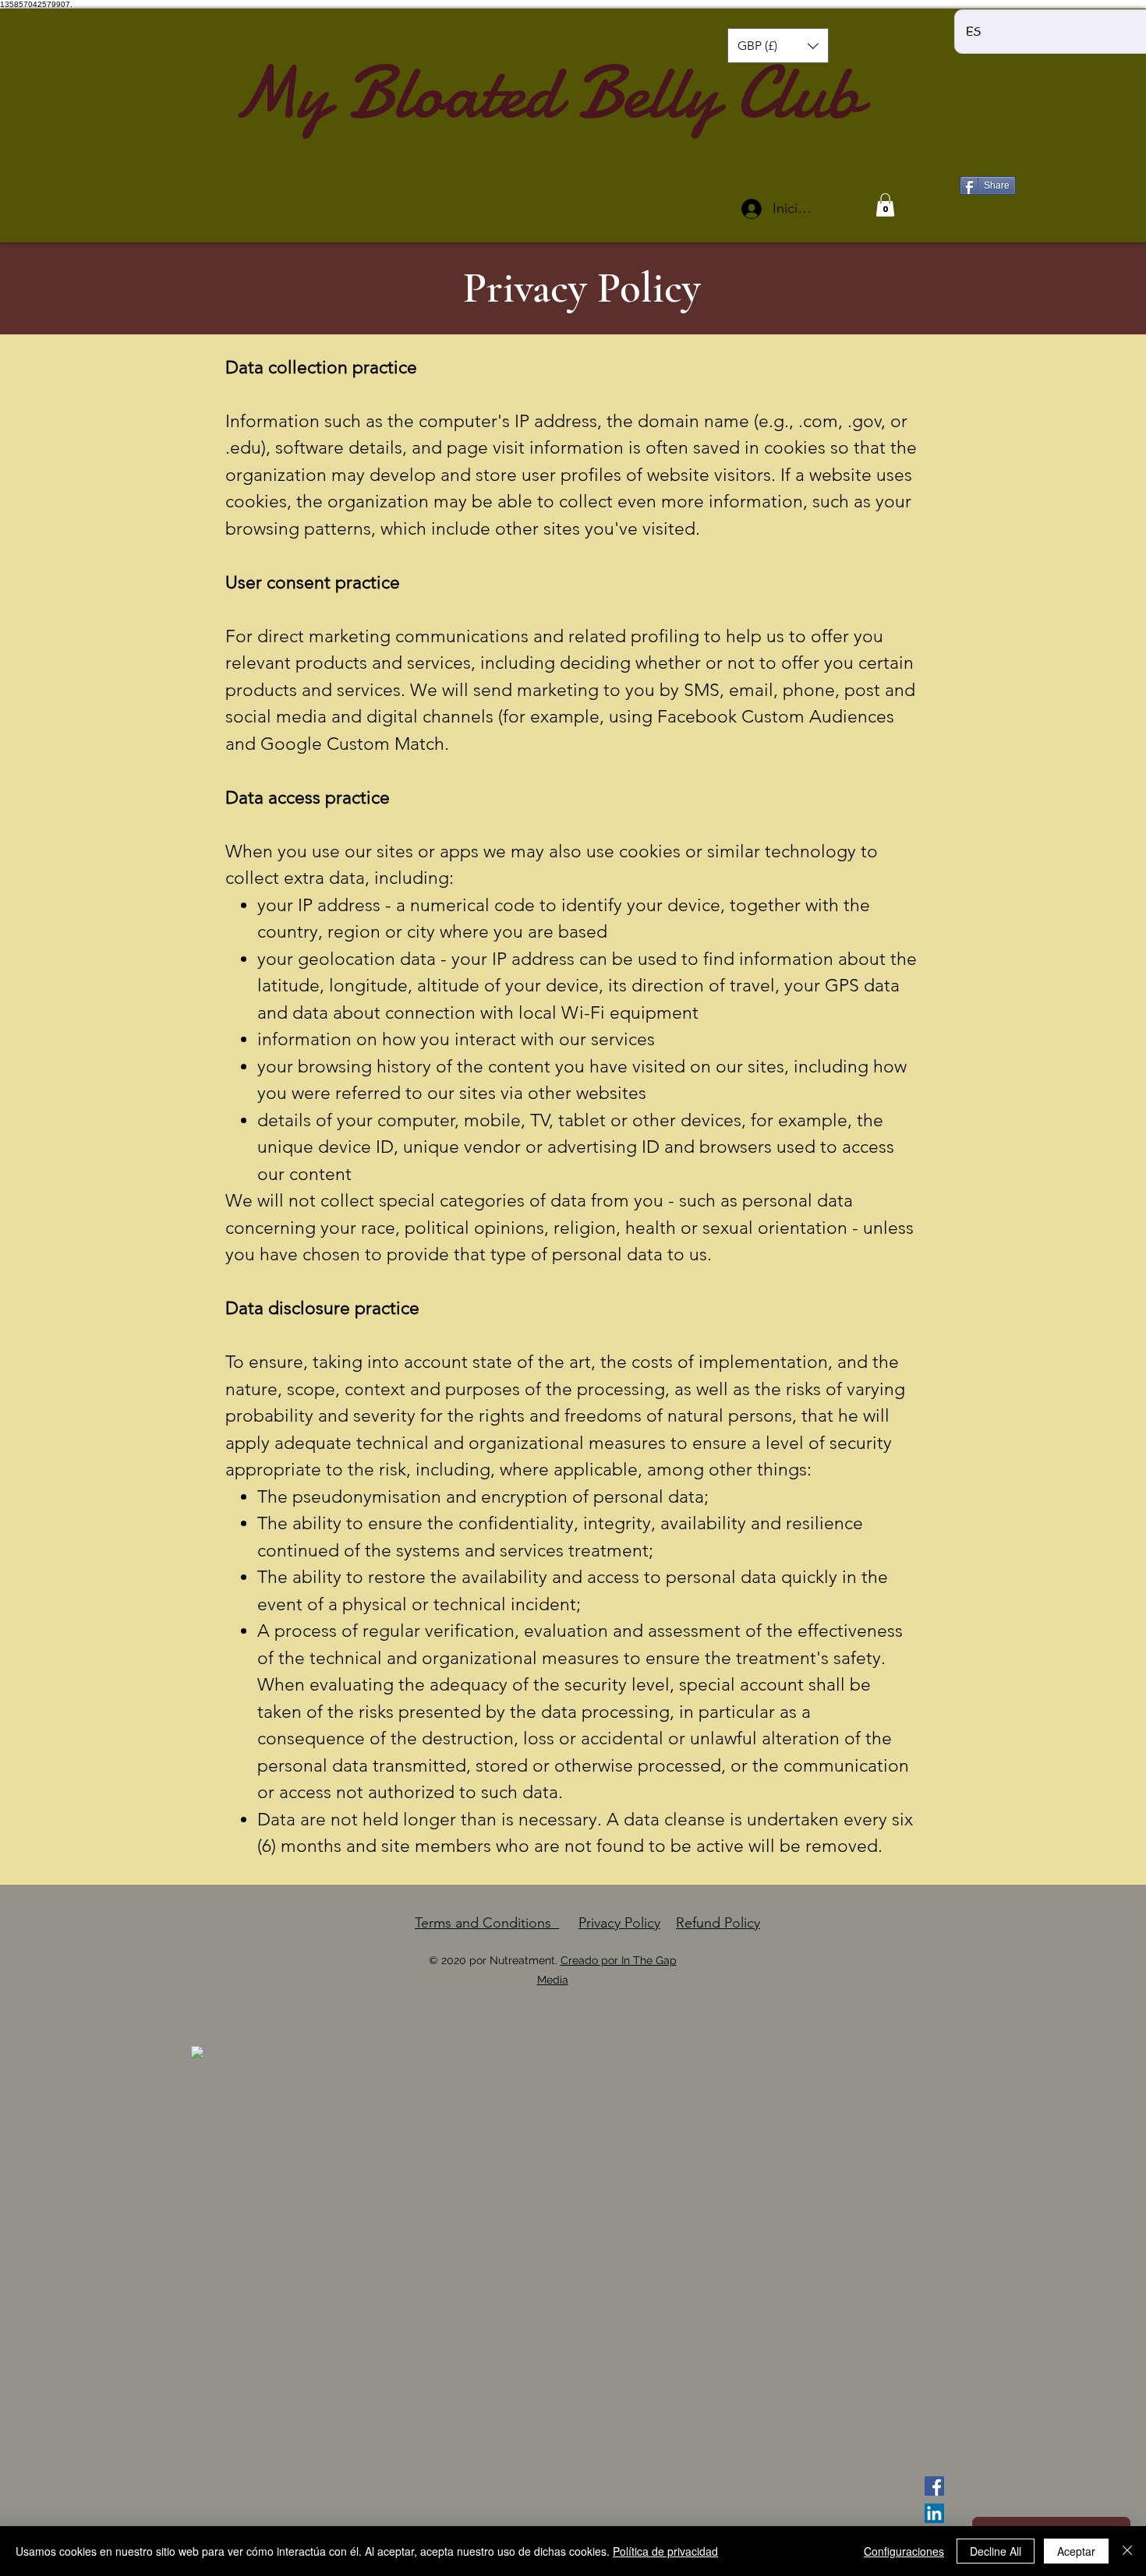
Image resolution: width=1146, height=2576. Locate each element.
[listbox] (778, 46)
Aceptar (1076, 2551)
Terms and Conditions (487, 1923)
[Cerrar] (1127, 2551)
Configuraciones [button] (904, 2551)
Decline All (996, 2551)
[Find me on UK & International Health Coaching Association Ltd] (197, 2051)
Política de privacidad (665, 2551)
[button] (778, 46)
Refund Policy (718, 1923)
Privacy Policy (619, 1923)
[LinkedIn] (934, 2513)
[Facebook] (934, 2486)
